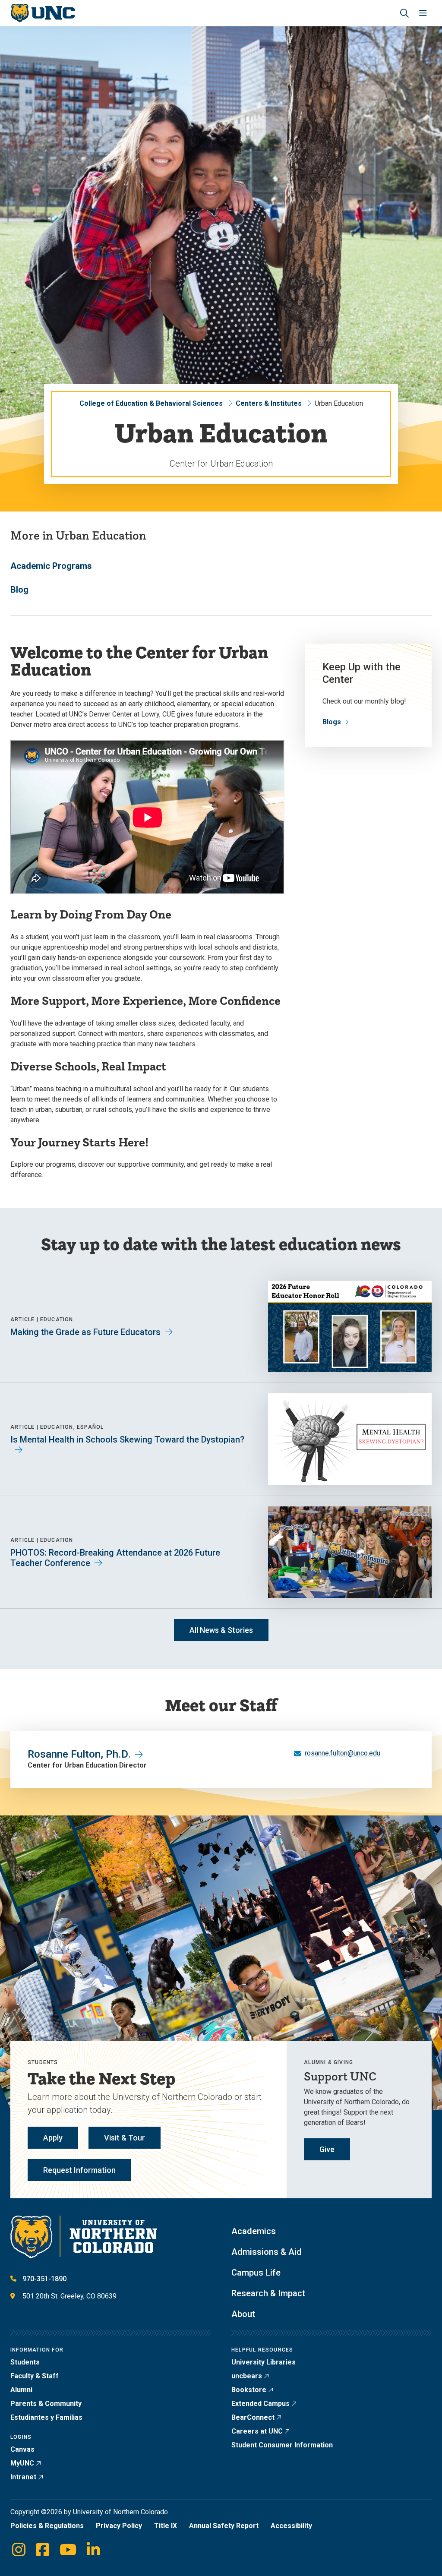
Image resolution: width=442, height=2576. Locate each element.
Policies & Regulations (47, 2526)
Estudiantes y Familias (46, 2417)
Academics (254, 2231)
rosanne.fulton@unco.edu (343, 1753)
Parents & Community (46, 2404)
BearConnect (253, 2417)
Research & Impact (268, 2293)
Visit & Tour (125, 2138)
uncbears (247, 2376)
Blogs (332, 722)
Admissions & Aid (267, 2252)
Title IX (166, 2526)
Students (25, 2362)
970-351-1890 (44, 2279)
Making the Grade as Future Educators (85, 1332)
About (243, 2314)
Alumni (21, 2390)
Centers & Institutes (269, 403)
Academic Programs (51, 566)
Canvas (22, 2449)
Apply (53, 2138)
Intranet (23, 2477)
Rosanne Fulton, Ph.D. (79, 1754)
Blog (19, 590)
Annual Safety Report (224, 2526)
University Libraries (264, 2362)
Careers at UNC (257, 2431)
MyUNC (22, 2463)
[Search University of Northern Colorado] (404, 13)
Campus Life (256, 2273)
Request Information (79, 2170)
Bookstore (249, 2390)
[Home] (43, 13)
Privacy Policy (119, 2526)
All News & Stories (221, 1630)
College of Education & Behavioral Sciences (151, 403)
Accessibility (291, 2526)
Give (327, 2149)
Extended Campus (260, 2404)
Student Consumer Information (282, 2445)
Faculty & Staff (35, 2376)
